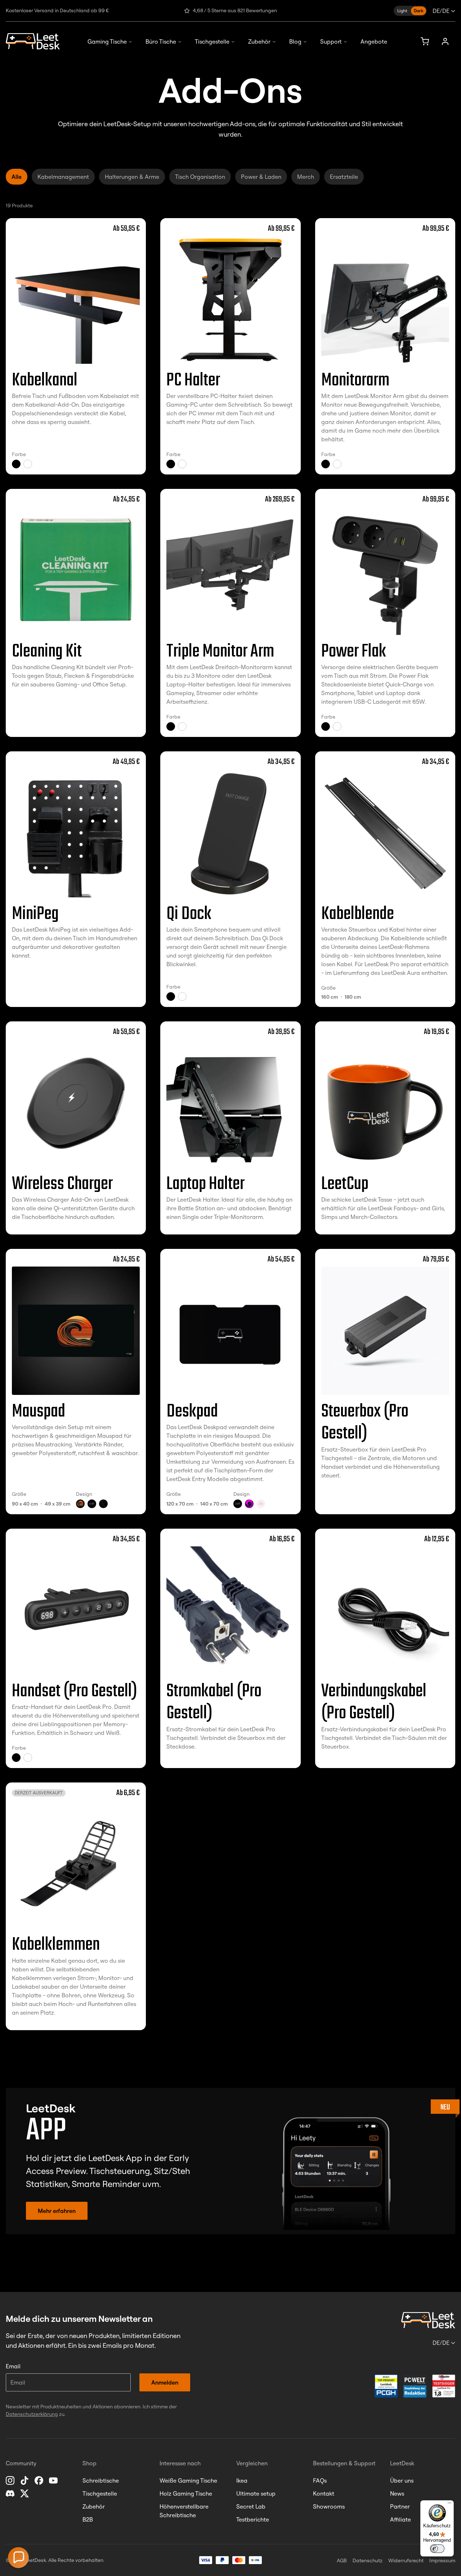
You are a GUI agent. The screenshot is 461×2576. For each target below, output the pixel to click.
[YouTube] (54, 2480)
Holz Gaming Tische (186, 2493)
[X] (25, 2493)
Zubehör (259, 41)
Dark (419, 11)
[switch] (437, 2549)
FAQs (320, 2480)
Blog (295, 41)
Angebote (374, 41)
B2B (88, 2519)
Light (402, 11)
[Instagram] (11, 2480)
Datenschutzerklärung (32, 2414)
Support (331, 41)
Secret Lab (251, 2506)
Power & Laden (261, 177)
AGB (342, 2560)
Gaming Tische (107, 41)
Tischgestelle (212, 41)
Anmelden (165, 2382)
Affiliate (400, 2519)
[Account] (445, 41)
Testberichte (253, 2519)
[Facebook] (40, 2480)
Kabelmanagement (63, 177)
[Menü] (449, 2505)
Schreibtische (101, 2480)
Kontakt (324, 2493)
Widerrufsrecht (406, 2560)
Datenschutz (368, 2560)
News (397, 2493)
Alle (17, 177)
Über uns (402, 2480)
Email (13, 2366)
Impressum (442, 2560)
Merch (306, 177)
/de (441, 11)
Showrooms (329, 2506)
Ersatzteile (344, 177)
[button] (18, 2558)
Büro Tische (161, 41)
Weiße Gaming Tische (188, 2480)
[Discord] (11, 2493)
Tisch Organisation (200, 177)
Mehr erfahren (57, 2211)
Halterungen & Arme (132, 177)
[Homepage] (33, 41)
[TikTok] (25, 2480)
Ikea (242, 2480)
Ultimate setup (256, 2493)
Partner (400, 2506)
